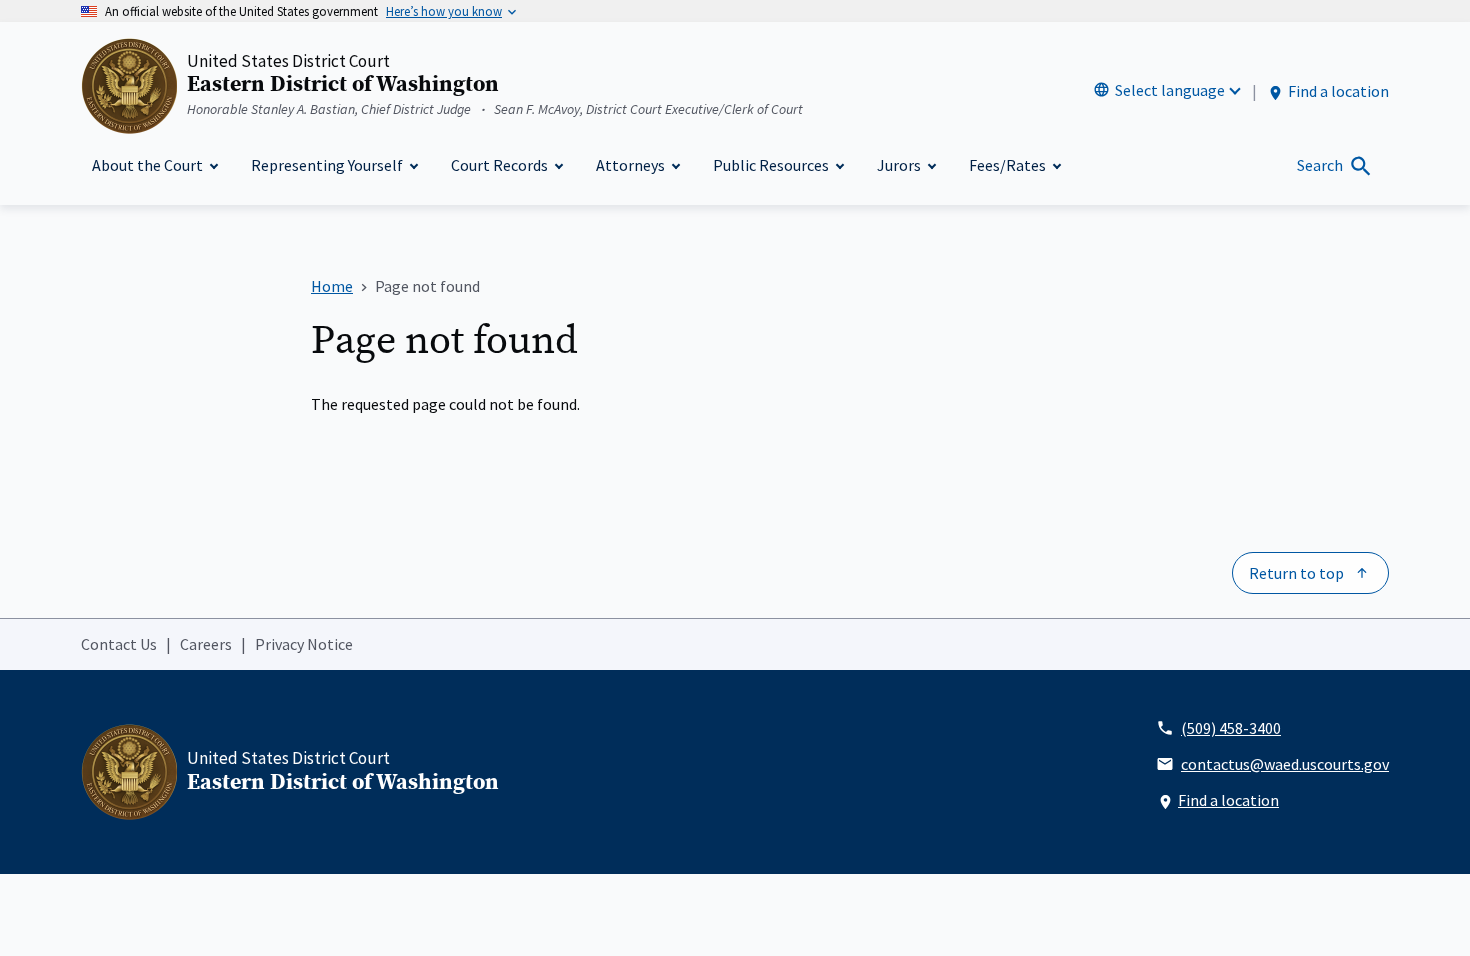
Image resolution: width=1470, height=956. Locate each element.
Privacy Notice (304, 644)
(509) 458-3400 (1231, 728)
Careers (206, 644)
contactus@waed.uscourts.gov (1285, 764)
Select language (1170, 90)
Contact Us (119, 644)
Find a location (1338, 91)
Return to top (1296, 573)
